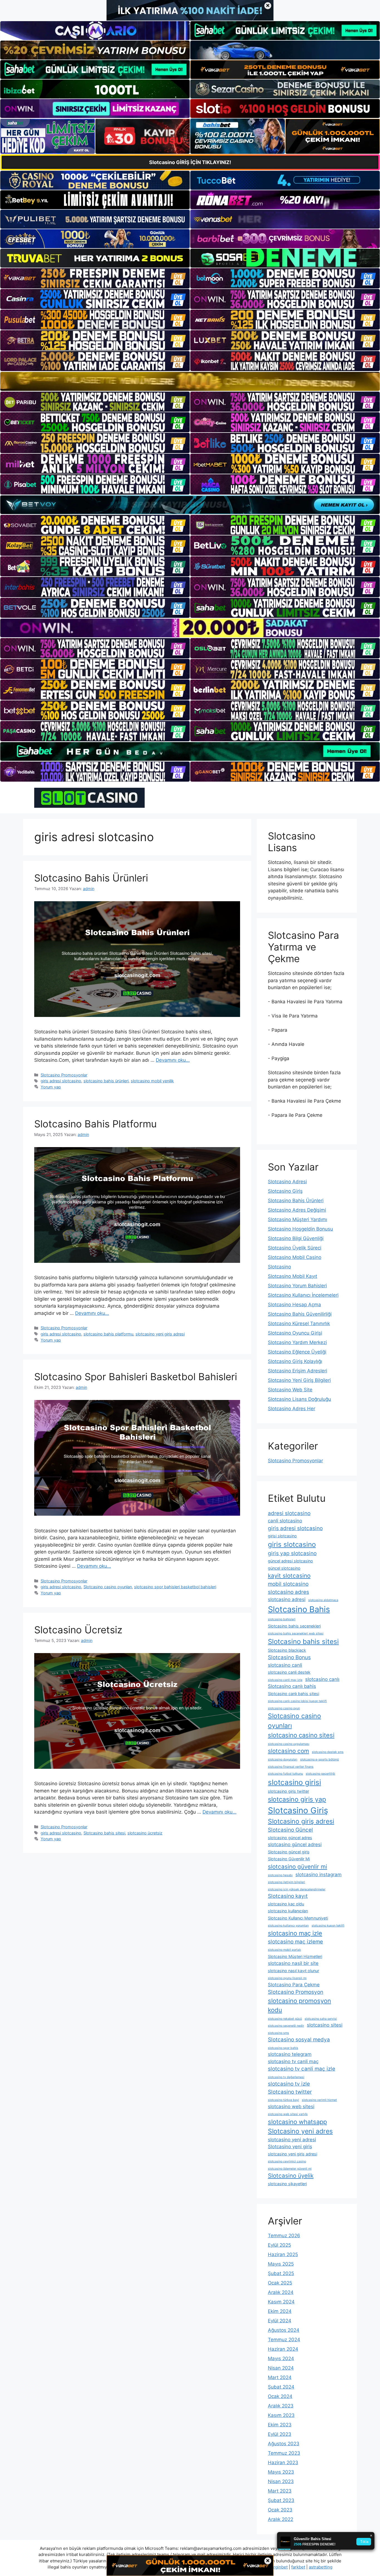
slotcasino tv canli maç (293, 2061)
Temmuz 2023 (284, 2453)
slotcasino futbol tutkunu (285, 1774)
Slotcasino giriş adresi (301, 1821)
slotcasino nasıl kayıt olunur (293, 1971)
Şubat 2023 (281, 2500)
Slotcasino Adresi (287, 1182)
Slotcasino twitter (290, 2092)
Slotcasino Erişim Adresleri (298, 1371)
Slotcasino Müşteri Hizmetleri (295, 1956)
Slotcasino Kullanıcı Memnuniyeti (298, 1918)
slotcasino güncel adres (290, 1838)
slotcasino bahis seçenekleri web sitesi (296, 1633)
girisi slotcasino (282, 1536)
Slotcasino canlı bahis (292, 1686)
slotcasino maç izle (295, 1933)
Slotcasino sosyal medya (299, 2040)
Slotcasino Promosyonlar (64, 1075)
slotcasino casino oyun (284, 1708)
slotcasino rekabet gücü (285, 2019)
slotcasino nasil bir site (293, 1963)
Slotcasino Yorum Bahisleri (297, 1286)
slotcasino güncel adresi (295, 1844)
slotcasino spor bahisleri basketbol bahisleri (175, 1587)
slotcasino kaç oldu (286, 1904)
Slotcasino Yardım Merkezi (297, 1342)
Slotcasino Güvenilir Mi (289, 1859)
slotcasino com (288, 1751)
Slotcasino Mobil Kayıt (293, 1276)
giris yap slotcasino (292, 1553)
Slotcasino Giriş (285, 1191)
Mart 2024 (280, 2377)
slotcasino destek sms (328, 1752)
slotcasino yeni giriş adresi (160, 1334)
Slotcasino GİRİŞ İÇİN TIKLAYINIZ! (190, 162)
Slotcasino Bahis (299, 1609)
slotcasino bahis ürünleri (106, 1081)
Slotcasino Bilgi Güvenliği (296, 1238)
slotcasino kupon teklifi (328, 1926)
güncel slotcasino (284, 1568)
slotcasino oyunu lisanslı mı (287, 1978)
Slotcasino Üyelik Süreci (295, 1248)
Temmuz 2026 (284, 2236)
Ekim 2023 (280, 2425)
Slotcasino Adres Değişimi (297, 1210)
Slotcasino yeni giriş (290, 2147)
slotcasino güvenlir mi (298, 1867)
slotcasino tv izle (289, 2084)
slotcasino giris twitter (288, 1791)
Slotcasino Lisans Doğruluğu (299, 1399)
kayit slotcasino (289, 1576)
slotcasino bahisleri (282, 1619)
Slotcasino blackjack (287, 1650)
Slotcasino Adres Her (292, 1409)
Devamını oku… (173, 1060)
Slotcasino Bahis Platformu (95, 1124)
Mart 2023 (280, 2491)
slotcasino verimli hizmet (319, 2100)
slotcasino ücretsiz (145, 1833)
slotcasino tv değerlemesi (286, 2077)
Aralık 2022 (281, 2519)
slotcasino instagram (319, 1874)
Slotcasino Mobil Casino (295, 1257)
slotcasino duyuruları (283, 1759)
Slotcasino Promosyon (296, 1992)
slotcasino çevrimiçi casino (287, 2161)
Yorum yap (51, 1087)
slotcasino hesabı (280, 1875)
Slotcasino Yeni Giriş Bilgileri (299, 1380)
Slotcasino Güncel (290, 1830)
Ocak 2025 (280, 2283)
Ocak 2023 (280, 2510)
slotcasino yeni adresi (292, 2140)
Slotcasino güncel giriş (289, 1852)
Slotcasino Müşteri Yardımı (298, 1219)
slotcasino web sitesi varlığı (288, 2114)
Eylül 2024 (280, 2321)
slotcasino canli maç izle (285, 1680)
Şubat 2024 (281, 2387)
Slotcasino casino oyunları (108, 1587)
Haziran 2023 (283, 2463)
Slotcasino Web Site (290, 1390)
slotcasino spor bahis (283, 2048)
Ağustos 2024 (284, 2330)
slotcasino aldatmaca (323, 1600)
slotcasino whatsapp (297, 2122)
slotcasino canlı (322, 1679)
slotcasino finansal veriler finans (291, 1767)
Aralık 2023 (281, 2406)
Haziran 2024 (283, 2349)
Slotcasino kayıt (288, 1896)
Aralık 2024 (281, 2292)
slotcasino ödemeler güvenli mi (290, 2169)
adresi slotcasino (289, 1513)
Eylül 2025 (279, 2245)
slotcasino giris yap (297, 1799)
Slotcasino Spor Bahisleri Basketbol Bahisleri (136, 1377)
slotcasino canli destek (289, 1672)
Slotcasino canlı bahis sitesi (293, 1694)
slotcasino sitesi (325, 2025)
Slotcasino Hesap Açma (294, 1305)
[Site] (95, 278)
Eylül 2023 (280, 2434)
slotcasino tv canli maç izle (302, 2069)
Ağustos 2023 (284, 2444)
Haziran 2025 (283, 2254)
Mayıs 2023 (281, 2472)
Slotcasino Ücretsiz (78, 1630)
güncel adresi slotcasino (290, 1561)
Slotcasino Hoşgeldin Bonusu (300, 1229)
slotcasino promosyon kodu (299, 2005)
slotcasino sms (278, 2033)
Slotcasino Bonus (289, 1657)
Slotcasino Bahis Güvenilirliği (300, 1314)
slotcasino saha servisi (321, 2019)
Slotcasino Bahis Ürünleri (91, 878)
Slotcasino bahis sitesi (104, 1833)
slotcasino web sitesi (291, 2106)
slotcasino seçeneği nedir (286, 2026)
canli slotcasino (285, 1521)
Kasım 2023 (281, 2415)
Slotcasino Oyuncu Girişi (295, 1333)
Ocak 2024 (280, 2396)
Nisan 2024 (281, 2368)
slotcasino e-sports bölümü (319, 1759)
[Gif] (190, 381)
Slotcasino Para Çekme (294, 1985)
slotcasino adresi (287, 1599)
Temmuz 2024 (284, 2340)
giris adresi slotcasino (61, 1081)
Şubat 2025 (281, 2273)
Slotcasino (279, 1267)
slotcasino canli (285, 1665)
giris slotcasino (292, 1544)
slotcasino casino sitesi (301, 1735)
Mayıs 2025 (281, 2264)
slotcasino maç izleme (295, 1942)
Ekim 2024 (280, 2311)
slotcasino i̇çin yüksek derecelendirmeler (297, 1889)
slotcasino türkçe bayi (283, 2100)
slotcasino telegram (290, 2054)
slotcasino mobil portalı (284, 1950)
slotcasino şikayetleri (287, 2184)
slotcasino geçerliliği (320, 1774)
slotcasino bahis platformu (108, 1334)
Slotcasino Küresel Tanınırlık (299, 1323)
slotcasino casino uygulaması (289, 1744)
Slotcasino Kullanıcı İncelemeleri (303, 1295)
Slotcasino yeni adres (300, 2131)
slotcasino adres (288, 1592)
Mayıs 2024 (281, 2358)
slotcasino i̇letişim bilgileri (287, 1882)
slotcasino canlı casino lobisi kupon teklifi (297, 1701)
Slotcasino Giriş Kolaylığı (295, 1361)
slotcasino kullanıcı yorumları (288, 1926)
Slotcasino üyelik (291, 2176)
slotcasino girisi (294, 1782)
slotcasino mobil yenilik (152, 1081)
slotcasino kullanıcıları (288, 1911)
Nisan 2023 (281, 2481)
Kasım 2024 (281, 2302)
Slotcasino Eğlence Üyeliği (297, 1352)
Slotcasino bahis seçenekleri (294, 1626)
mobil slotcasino (288, 1584)
